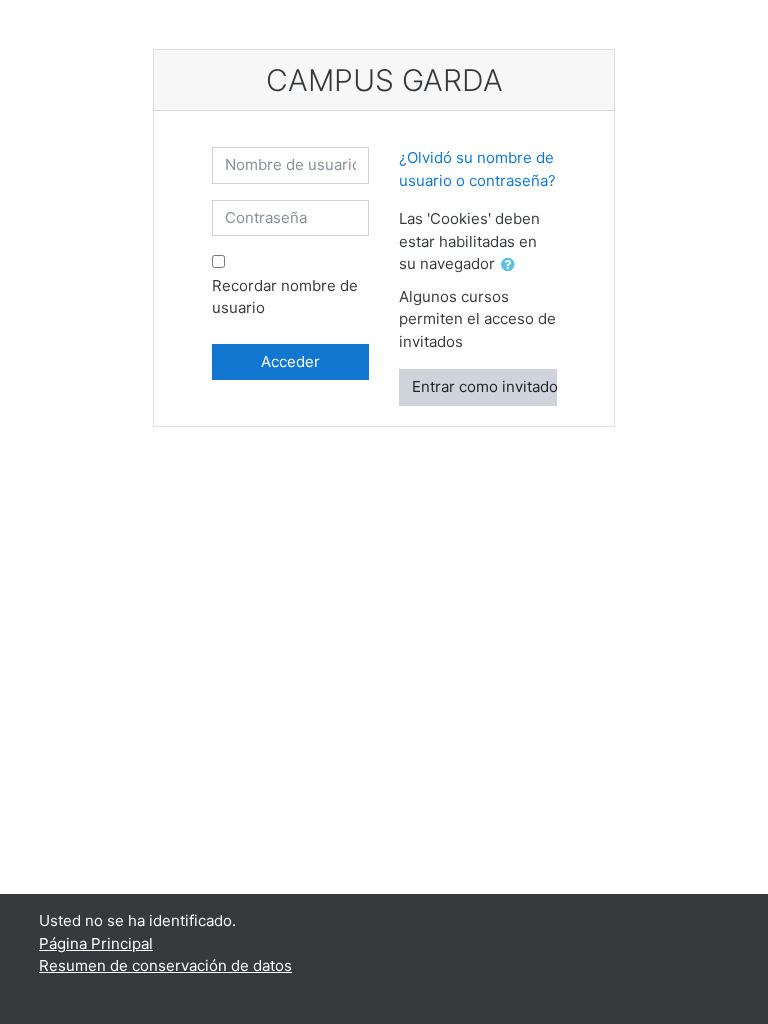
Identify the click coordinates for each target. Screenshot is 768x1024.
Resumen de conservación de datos (165, 965)
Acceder (290, 361)
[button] (512, 265)
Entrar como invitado (484, 386)
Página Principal (96, 943)
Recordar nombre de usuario (285, 297)
